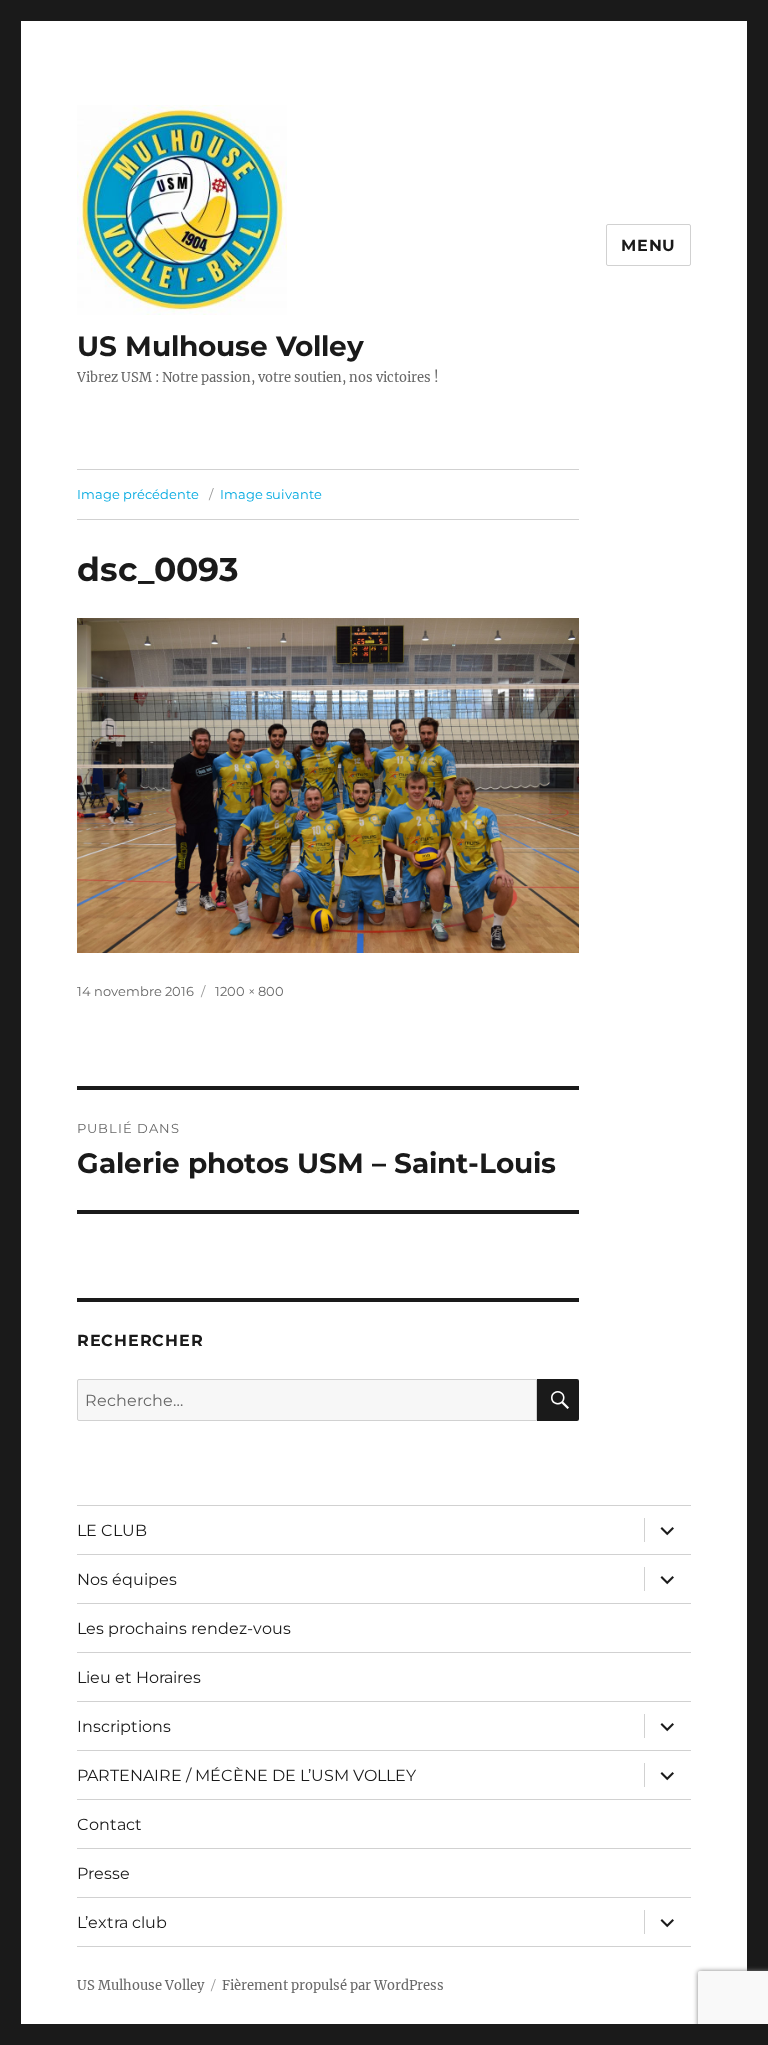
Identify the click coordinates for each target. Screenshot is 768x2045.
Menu (648, 245)
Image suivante (271, 494)
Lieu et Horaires (139, 1677)
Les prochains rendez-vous (184, 1628)
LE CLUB (112, 1530)
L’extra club (122, 1922)
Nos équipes (127, 1579)
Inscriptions (124, 1726)
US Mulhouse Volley (220, 346)
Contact (109, 1824)
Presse (103, 1873)
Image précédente (138, 494)
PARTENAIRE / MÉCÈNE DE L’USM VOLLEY (246, 1775)
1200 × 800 (249, 991)
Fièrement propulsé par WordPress (333, 1985)
